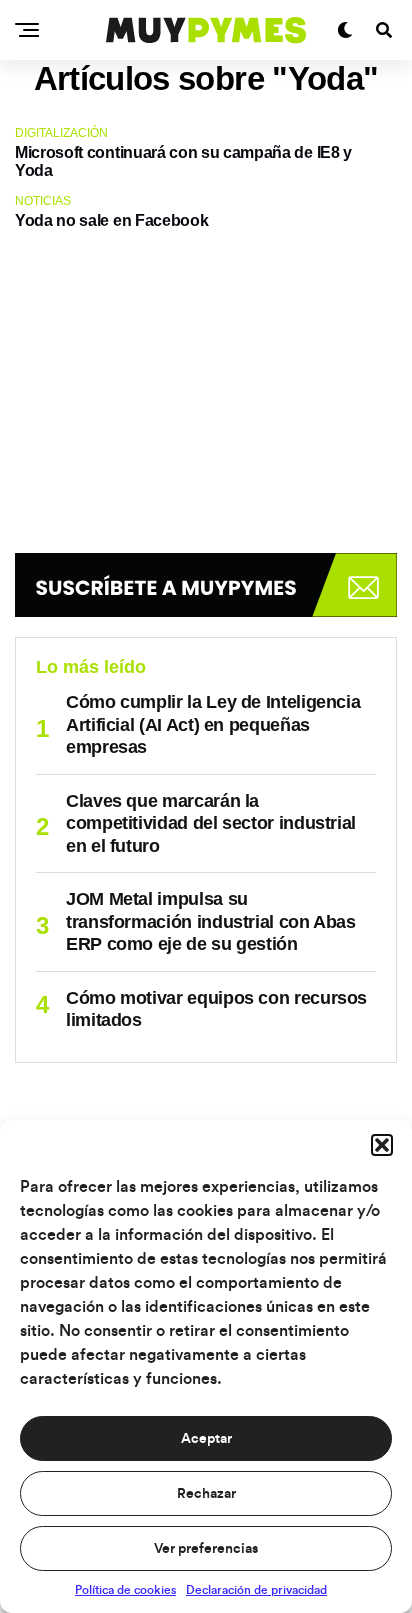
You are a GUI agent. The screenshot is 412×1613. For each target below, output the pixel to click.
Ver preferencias (206, 1549)
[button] (382, 1145)
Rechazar (206, 1494)
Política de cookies (125, 1590)
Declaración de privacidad (256, 1590)
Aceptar (206, 1439)
